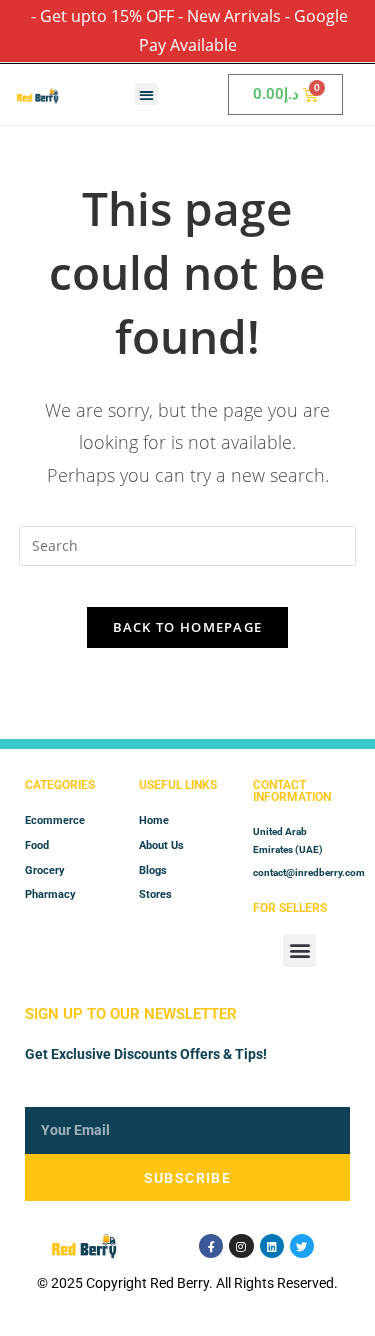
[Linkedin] (272, 1246)
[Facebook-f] (211, 1246)
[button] (146, 94)
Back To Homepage (188, 627)
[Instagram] (241, 1246)
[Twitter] (302, 1246)
